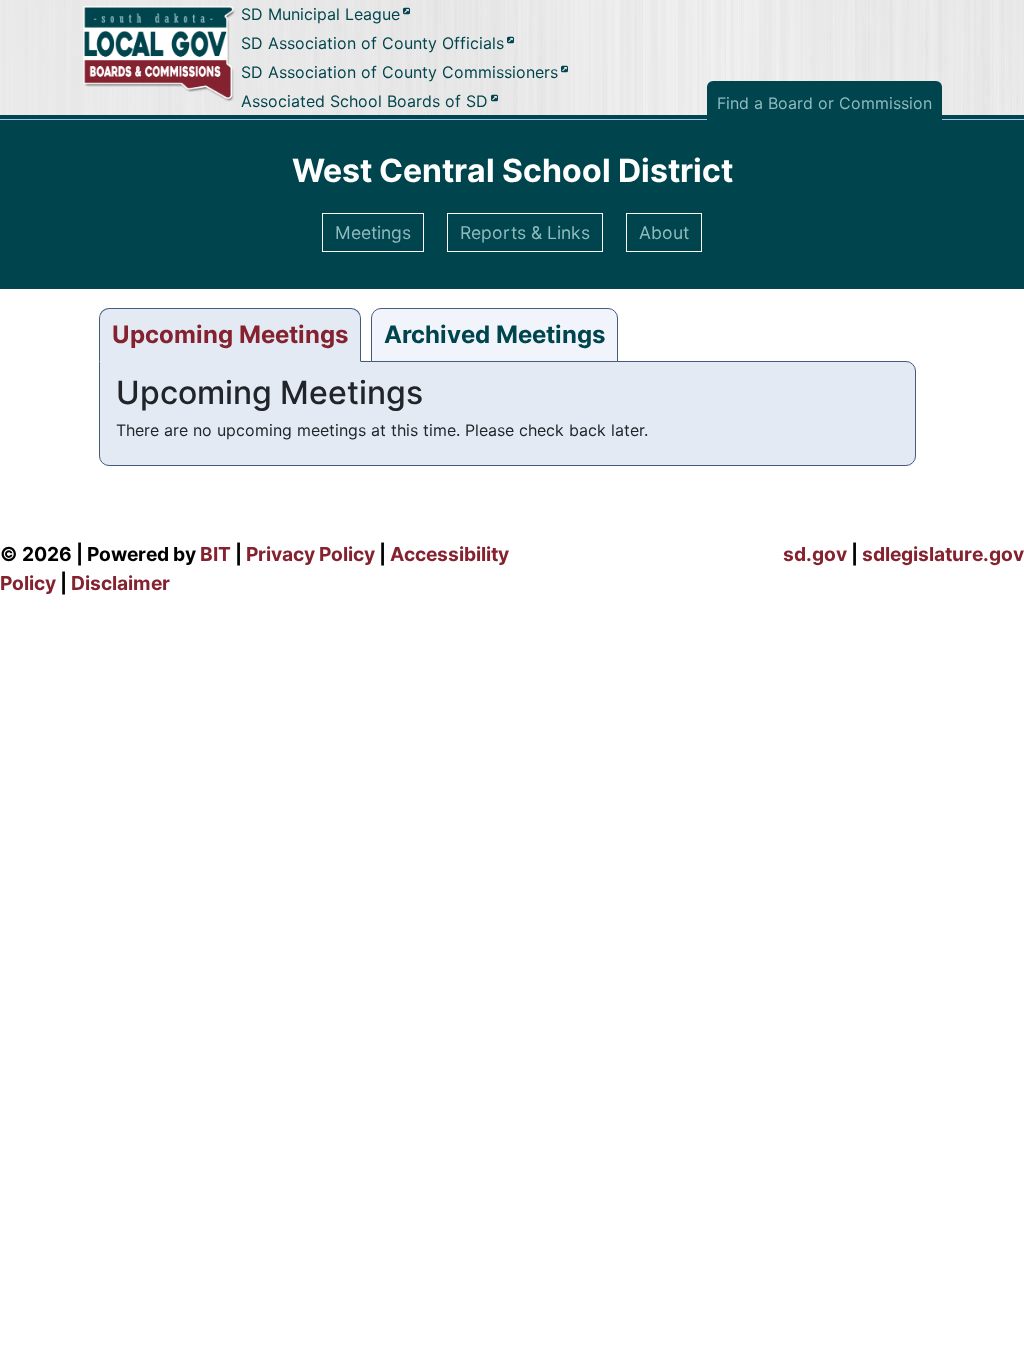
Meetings (373, 232)
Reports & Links (525, 232)
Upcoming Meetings (230, 334)
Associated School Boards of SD (364, 101)
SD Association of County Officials (372, 44)
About (664, 232)
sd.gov (815, 554)
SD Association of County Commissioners (399, 72)
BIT (215, 554)
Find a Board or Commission (824, 103)
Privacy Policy (310, 554)
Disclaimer (120, 583)
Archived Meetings (494, 334)
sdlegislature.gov (943, 554)
